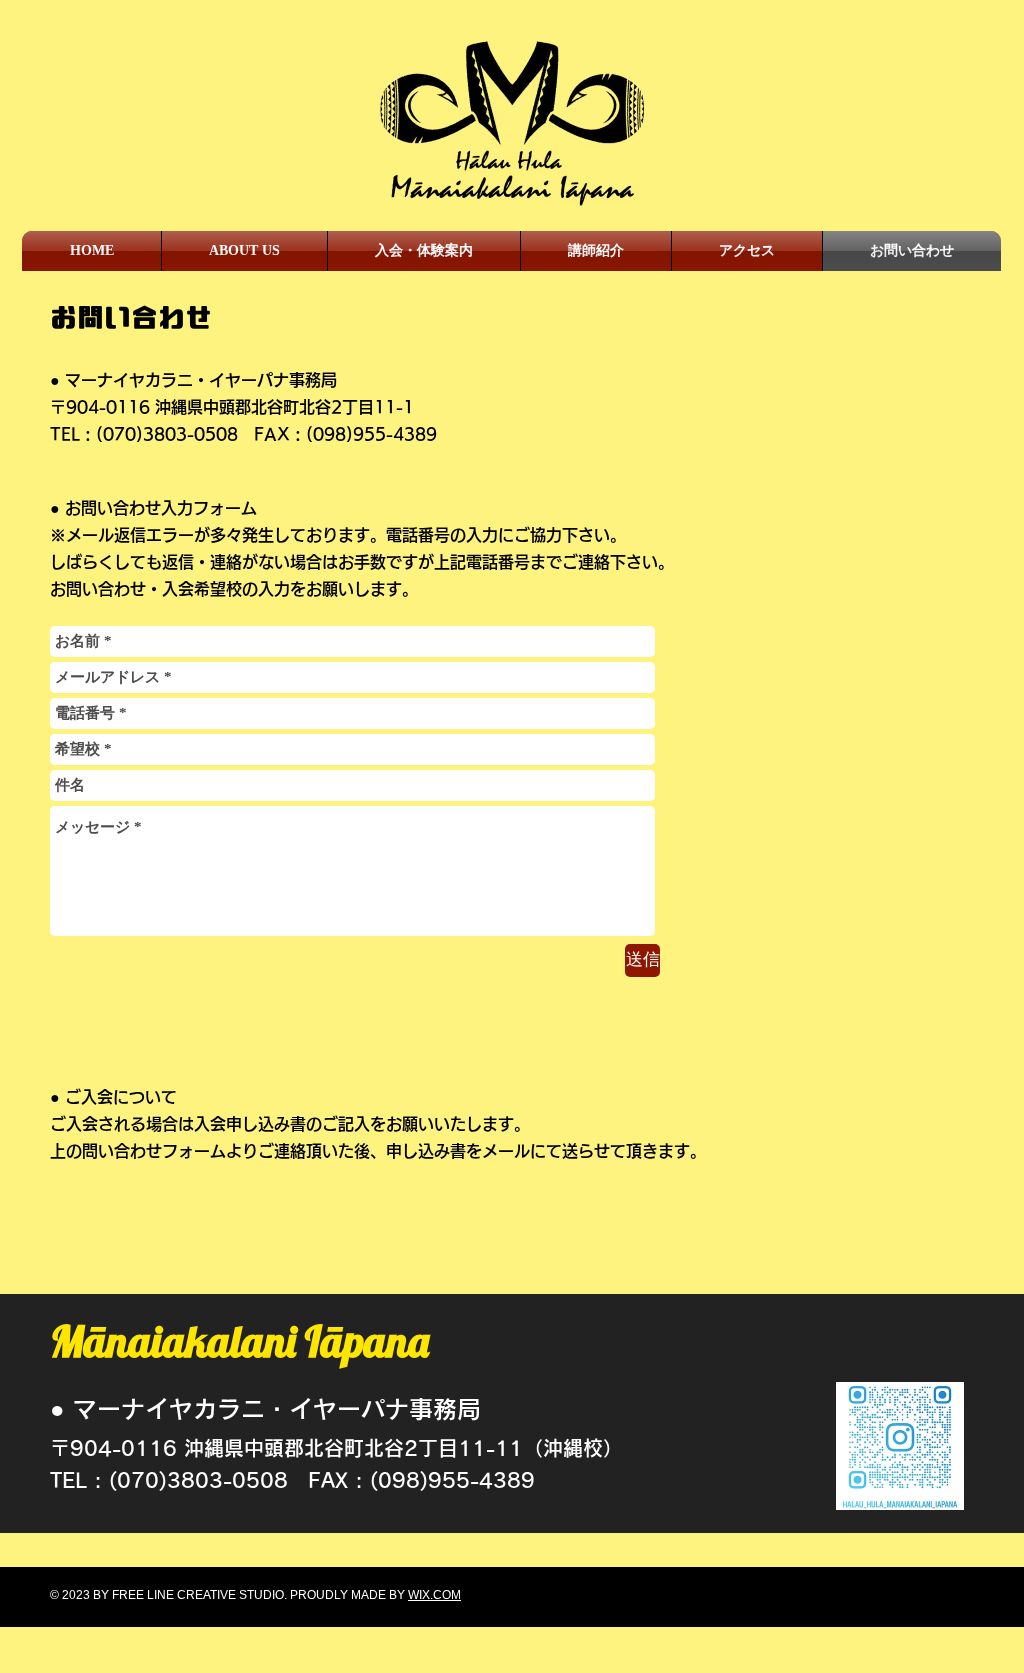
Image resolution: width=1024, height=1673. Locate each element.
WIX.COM (434, 1595)
